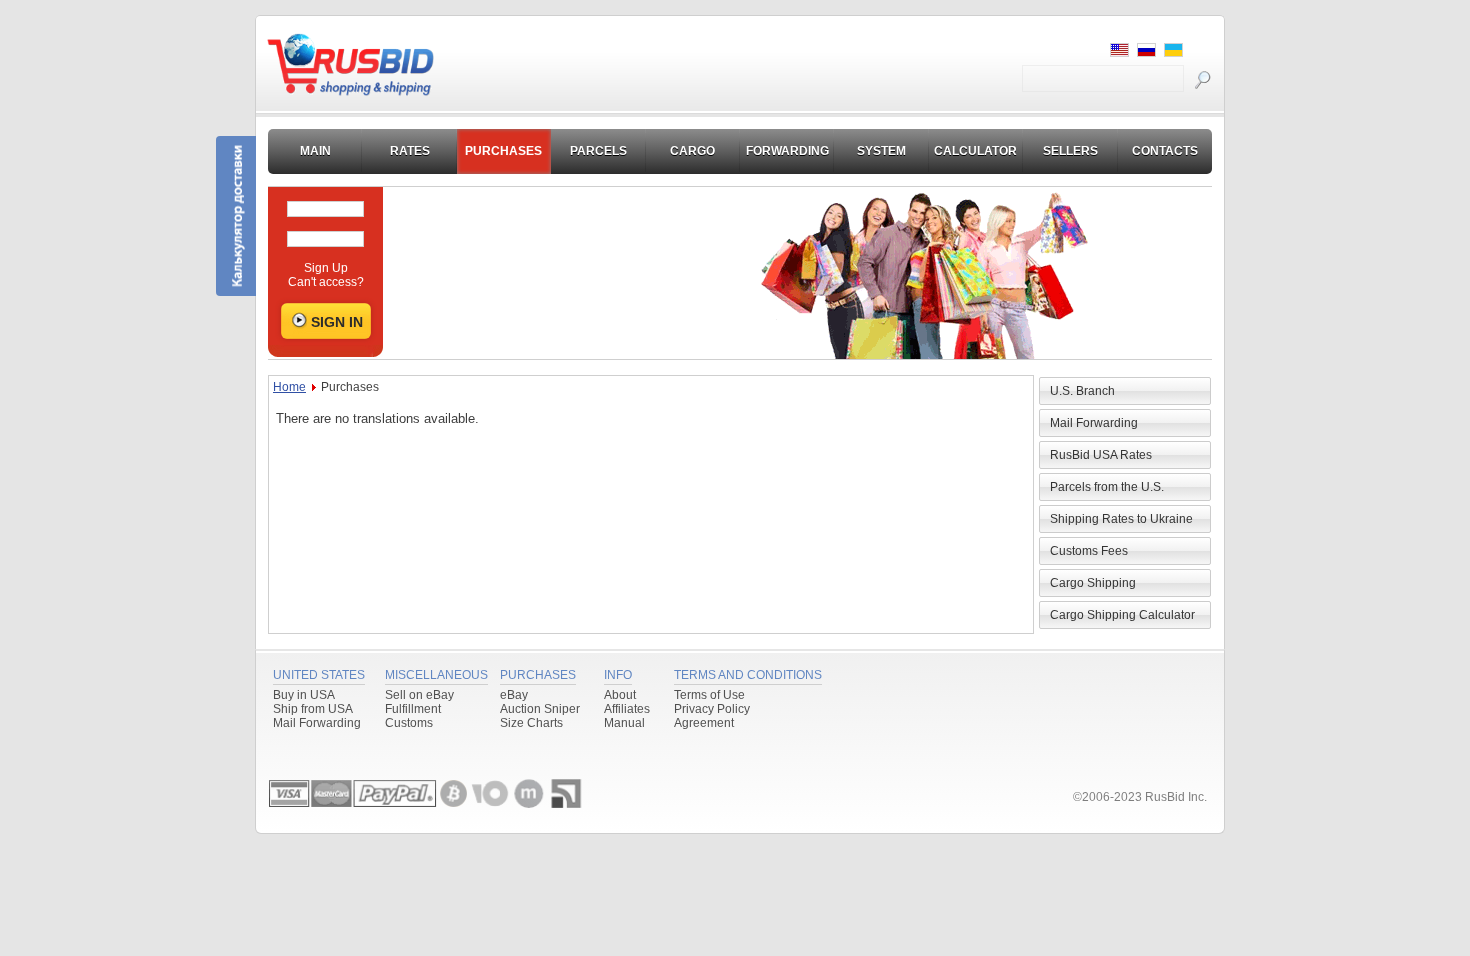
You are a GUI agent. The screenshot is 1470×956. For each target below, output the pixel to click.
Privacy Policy (712, 709)
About (620, 695)
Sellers (1070, 151)
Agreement (704, 723)
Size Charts (531, 723)
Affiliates (627, 709)
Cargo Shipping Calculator (1122, 615)
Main (315, 151)
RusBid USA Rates (1101, 455)
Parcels (598, 151)
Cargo (692, 151)
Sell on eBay (419, 695)
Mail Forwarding (1094, 423)
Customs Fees (1089, 551)
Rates (410, 151)
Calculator (975, 151)
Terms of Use (709, 695)
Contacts (1165, 151)
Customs (409, 723)
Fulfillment (413, 709)
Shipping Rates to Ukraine (1121, 519)
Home (289, 387)
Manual (624, 723)
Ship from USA (313, 709)
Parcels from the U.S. (1107, 487)
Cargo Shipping (1093, 583)
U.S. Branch (1082, 391)
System (881, 151)
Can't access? (326, 282)
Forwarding (787, 151)
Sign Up (326, 268)
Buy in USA (304, 695)
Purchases (503, 151)
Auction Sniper (540, 709)
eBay (514, 695)
